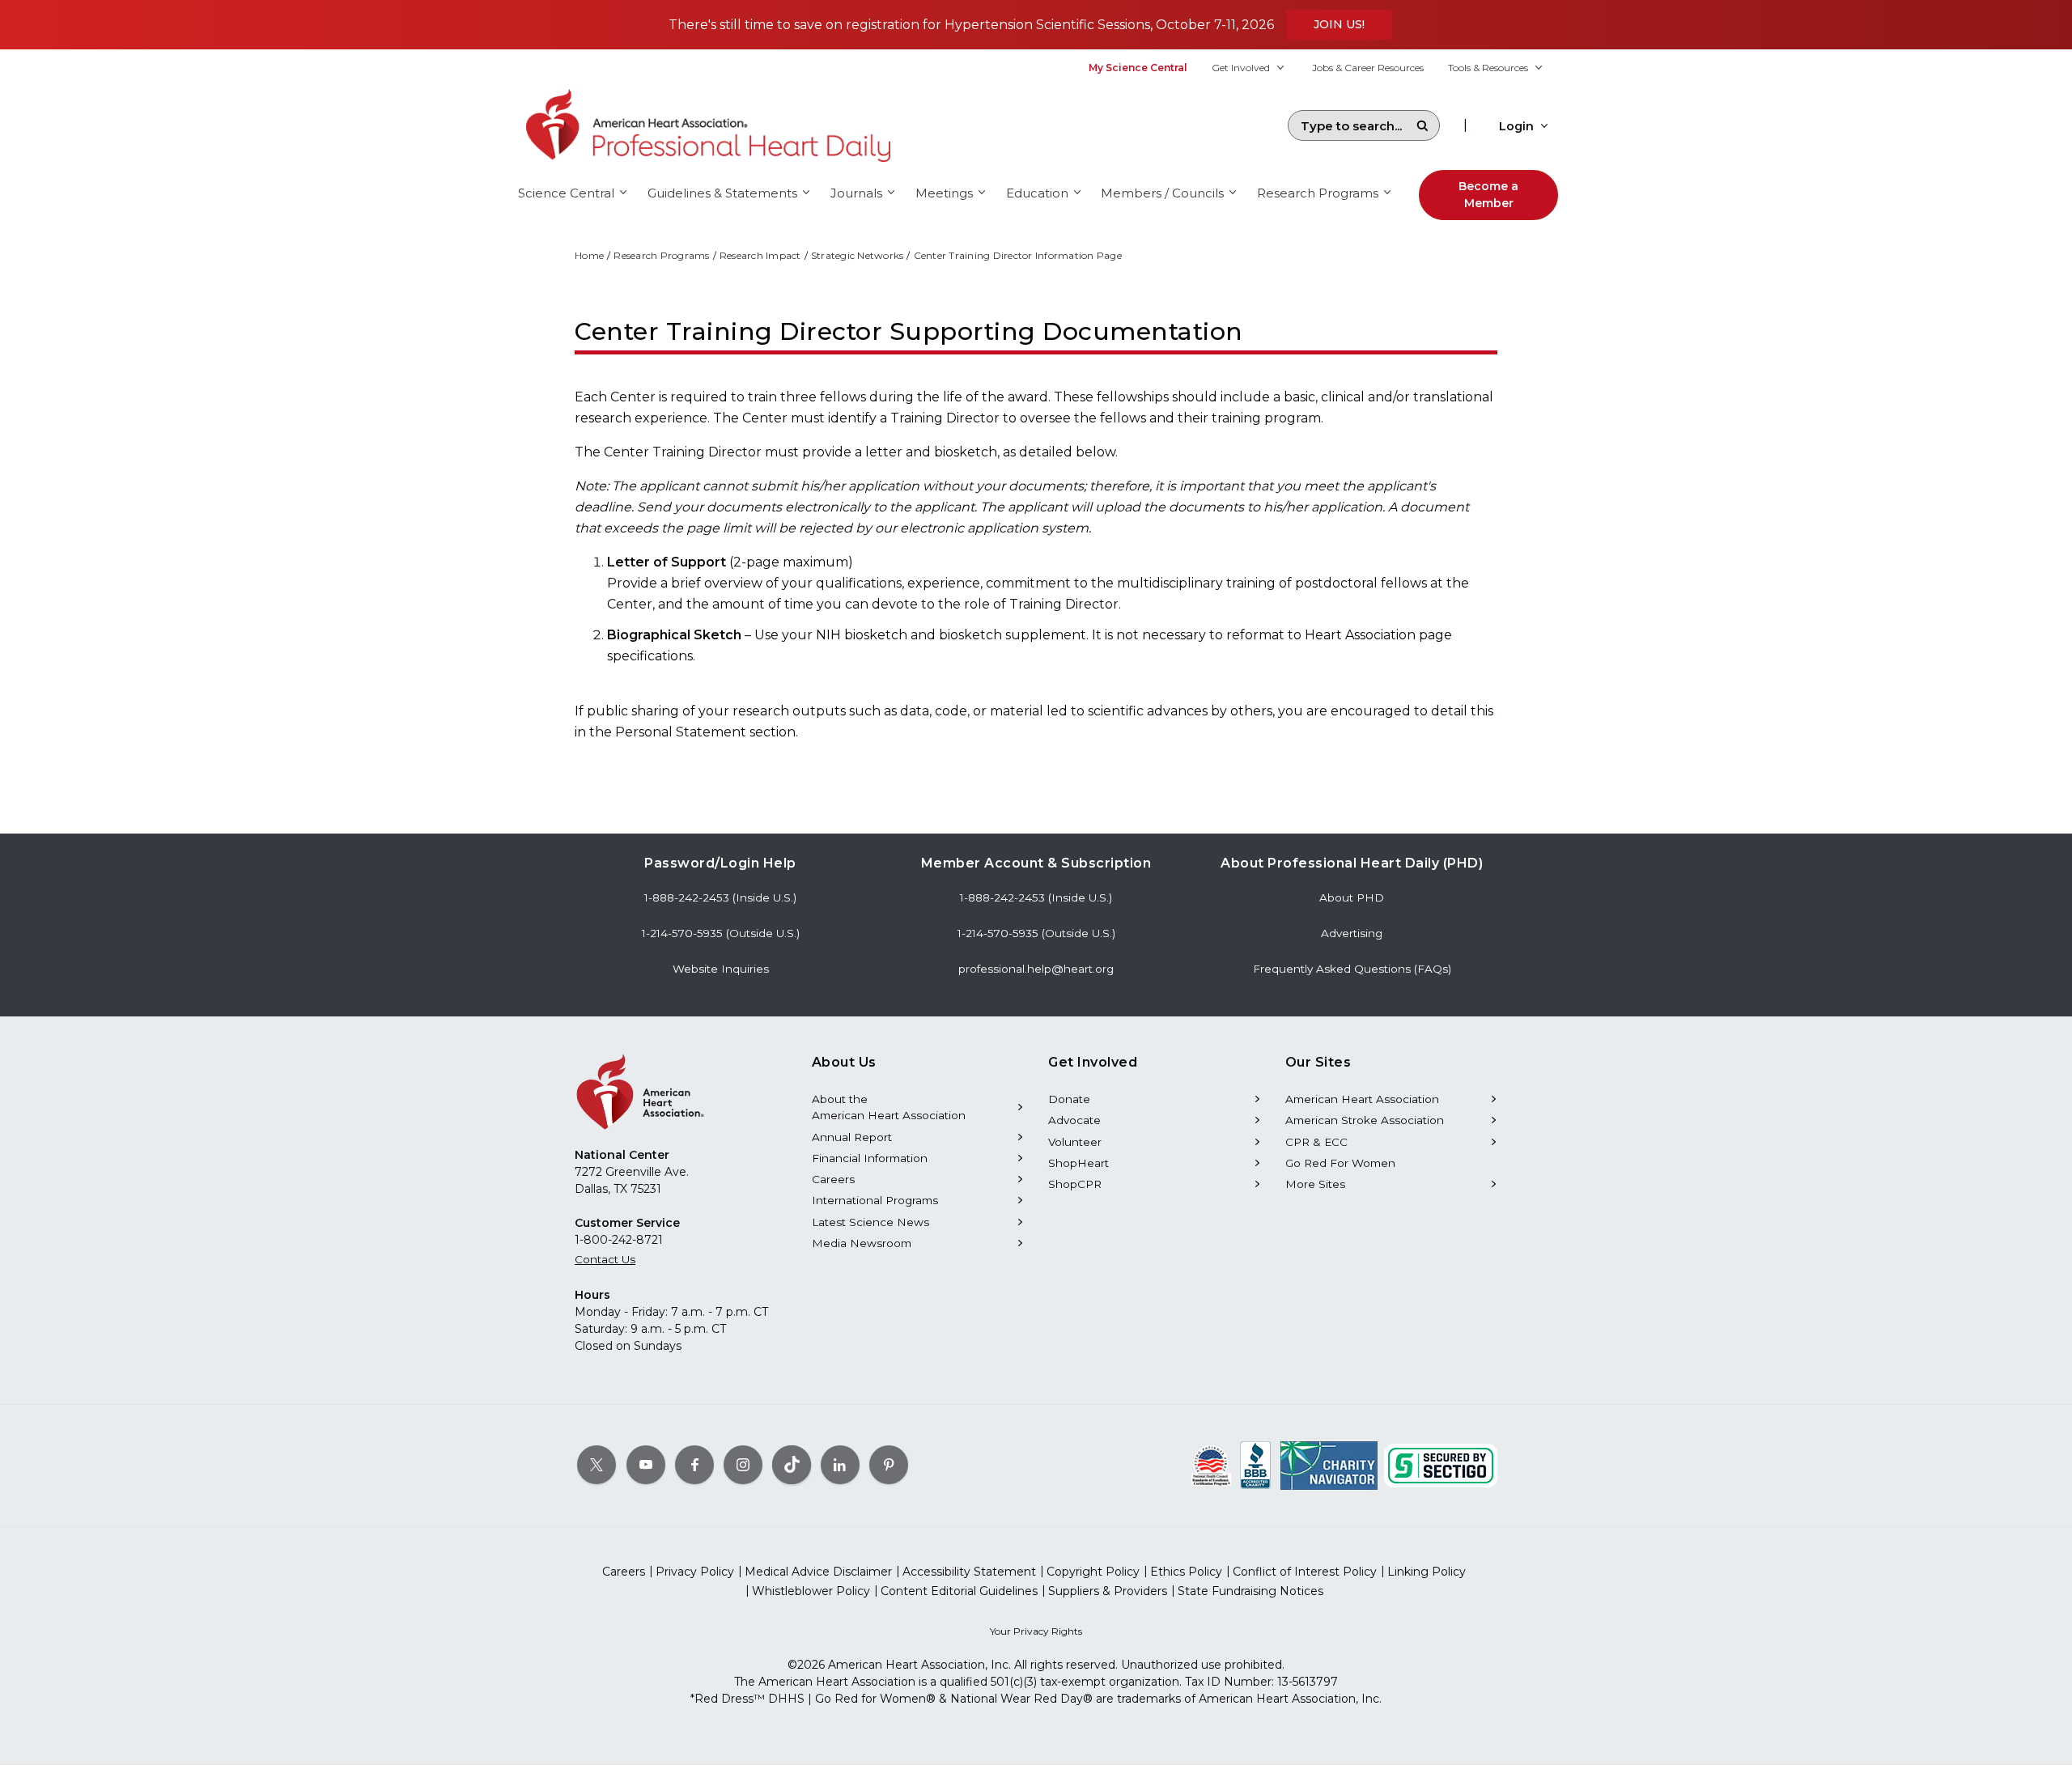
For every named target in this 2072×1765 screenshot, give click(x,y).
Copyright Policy (1093, 1572)
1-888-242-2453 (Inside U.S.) (720, 897)
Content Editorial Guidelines (959, 1591)
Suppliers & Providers (1108, 1591)
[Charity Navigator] (1329, 1465)
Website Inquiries (721, 969)
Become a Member (1488, 195)
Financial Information (870, 1158)
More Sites (1315, 1184)
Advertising (1352, 933)
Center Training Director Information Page (1018, 255)
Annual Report (852, 1137)
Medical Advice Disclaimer (818, 1572)
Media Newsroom (862, 1243)
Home (589, 255)
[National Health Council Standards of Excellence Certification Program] (1211, 1465)
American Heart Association (1362, 1099)
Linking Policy (1427, 1572)
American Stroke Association (1365, 1120)
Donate (1069, 1099)
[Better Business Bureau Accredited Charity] (1256, 1465)
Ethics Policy (1186, 1572)
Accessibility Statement (969, 1572)
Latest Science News (870, 1222)
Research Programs (661, 255)
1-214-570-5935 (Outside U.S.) (721, 933)
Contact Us (605, 1259)
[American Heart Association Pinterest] (889, 1465)
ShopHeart (1078, 1163)
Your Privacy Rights (1036, 1631)
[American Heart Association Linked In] (840, 1465)
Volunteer (1075, 1142)
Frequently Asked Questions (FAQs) (1352, 969)
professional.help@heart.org (1036, 969)
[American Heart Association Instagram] (743, 1465)
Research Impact (760, 255)
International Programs (875, 1200)
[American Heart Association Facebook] (694, 1465)
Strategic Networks (858, 255)
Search (1422, 125)
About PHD (1352, 897)
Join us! (1339, 24)
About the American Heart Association (889, 1107)
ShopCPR (1075, 1184)
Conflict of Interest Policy (1305, 1572)
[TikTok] (792, 1465)
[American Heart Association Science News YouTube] (646, 1465)
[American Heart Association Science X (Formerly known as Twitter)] (597, 1465)
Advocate (1074, 1120)
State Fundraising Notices (1250, 1591)
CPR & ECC (1316, 1142)
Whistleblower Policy (811, 1591)
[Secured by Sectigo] (1441, 1465)
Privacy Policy (695, 1572)
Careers (833, 1179)
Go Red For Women (1340, 1163)
